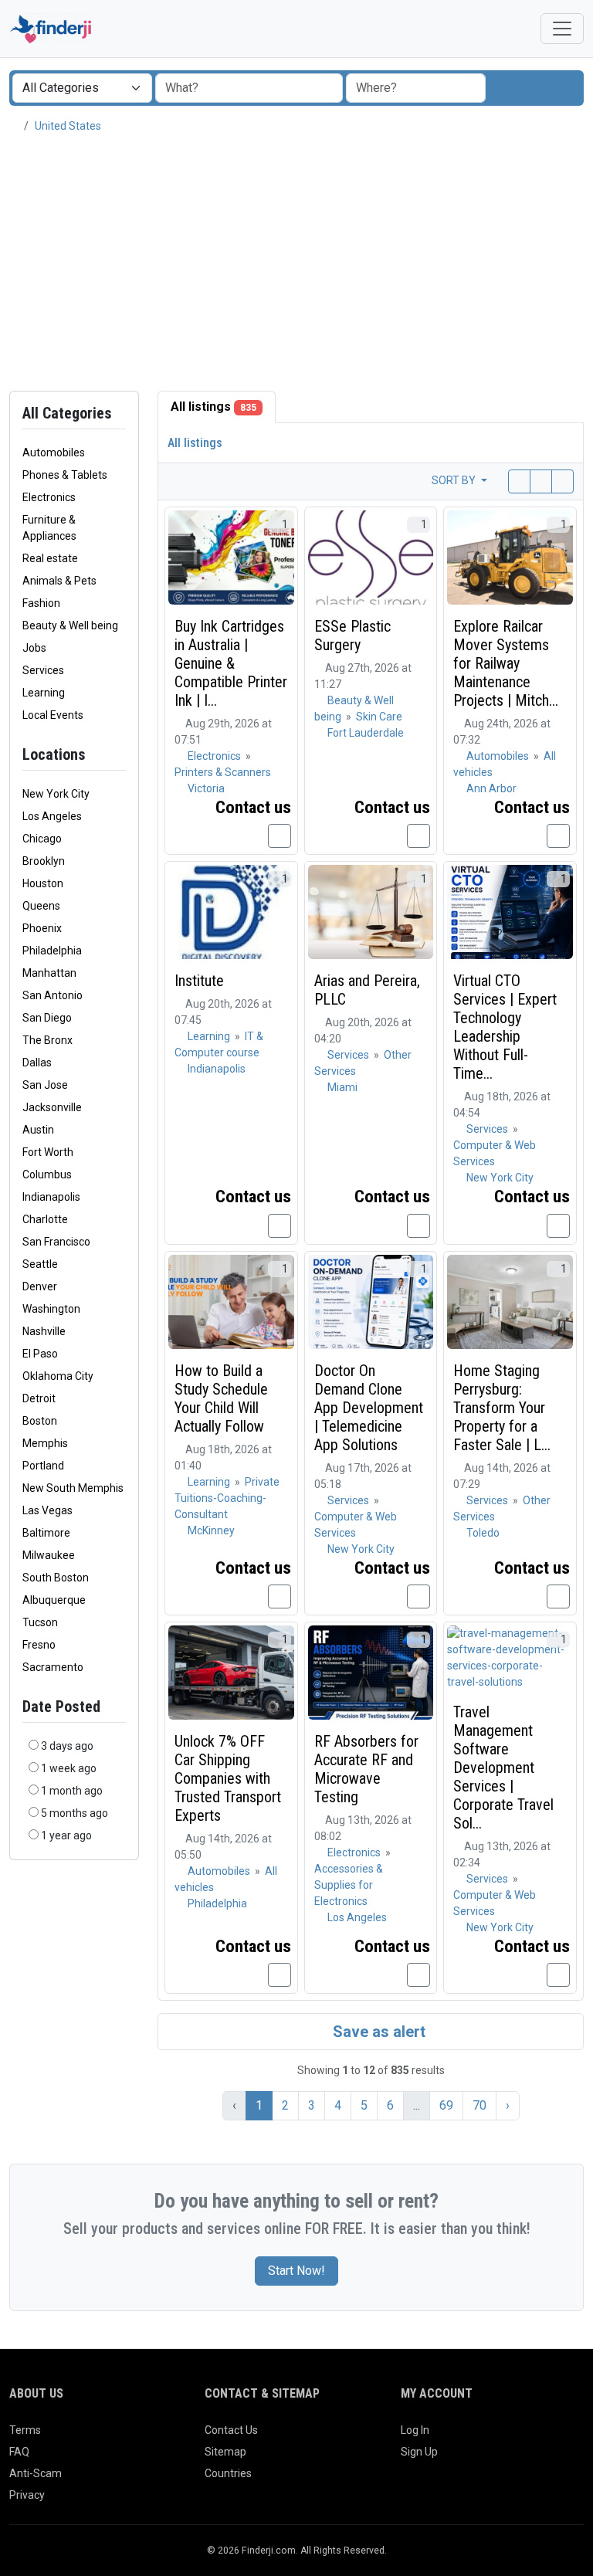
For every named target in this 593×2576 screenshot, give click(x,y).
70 (479, 2105)
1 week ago (69, 1768)
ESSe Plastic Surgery (352, 636)
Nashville (44, 1331)
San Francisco (56, 1242)
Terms (25, 2430)
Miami (342, 1087)
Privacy (27, 2495)
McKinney (211, 1530)
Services (349, 1055)
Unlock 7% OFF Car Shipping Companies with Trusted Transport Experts (228, 1778)
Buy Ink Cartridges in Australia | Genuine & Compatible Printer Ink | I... (231, 663)
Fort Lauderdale (366, 733)
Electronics (215, 756)
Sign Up (419, 2452)
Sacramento (53, 1667)
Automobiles (499, 756)
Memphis (45, 1443)
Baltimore (46, 1533)
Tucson (40, 1622)
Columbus (47, 1174)
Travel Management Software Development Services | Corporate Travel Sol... (503, 1768)
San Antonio (53, 995)
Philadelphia (52, 951)
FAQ (19, 2452)
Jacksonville (52, 1107)
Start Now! (296, 2271)
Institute (199, 981)
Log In (415, 2430)
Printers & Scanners (223, 772)
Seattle (40, 1264)
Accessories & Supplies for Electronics (349, 1885)
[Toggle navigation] (562, 29)
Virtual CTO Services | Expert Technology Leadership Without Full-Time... (505, 1027)
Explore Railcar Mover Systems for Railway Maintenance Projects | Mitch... (506, 663)
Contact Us (231, 2430)
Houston (43, 883)
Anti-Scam (36, 2473)
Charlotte (45, 1219)
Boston (40, 1421)
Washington (51, 1309)
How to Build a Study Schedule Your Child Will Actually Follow (221, 1398)
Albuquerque (54, 1600)
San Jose (45, 1085)
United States (68, 126)
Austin (38, 1130)
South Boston (56, 1578)
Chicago (42, 839)
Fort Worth (48, 1152)
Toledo (483, 1533)
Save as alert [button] (377, 2032)
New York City (56, 794)
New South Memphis (73, 1488)
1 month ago (72, 1791)
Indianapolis (51, 1197)
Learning (210, 1036)
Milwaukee (49, 1555)
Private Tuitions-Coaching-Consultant (227, 1498)
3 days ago (67, 1746)
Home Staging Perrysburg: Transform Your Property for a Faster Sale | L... (502, 1408)
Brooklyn (44, 861)
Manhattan (49, 973)
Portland (43, 1466)
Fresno (39, 1645)
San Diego (47, 1018)
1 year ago (66, 1835)
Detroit (39, 1398)
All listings (213, 407)
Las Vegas (47, 1510)
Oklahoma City (58, 1376)
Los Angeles (52, 816)
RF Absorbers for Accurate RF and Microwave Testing (366, 1769)
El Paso (40, 1354)
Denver (40, 1286)
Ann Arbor (491, 788)
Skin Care (379, 717)
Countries (228, 2473)
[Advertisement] (296, 263)
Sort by (455, 480)
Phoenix (42, 928)
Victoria (206, 788)
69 (446, 2105)
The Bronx (47, 1040)
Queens (41, 906)
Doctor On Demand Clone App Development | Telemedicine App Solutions (369, 1408)
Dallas (37, 1063)
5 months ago (75, 1813)
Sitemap (225, 2452)
